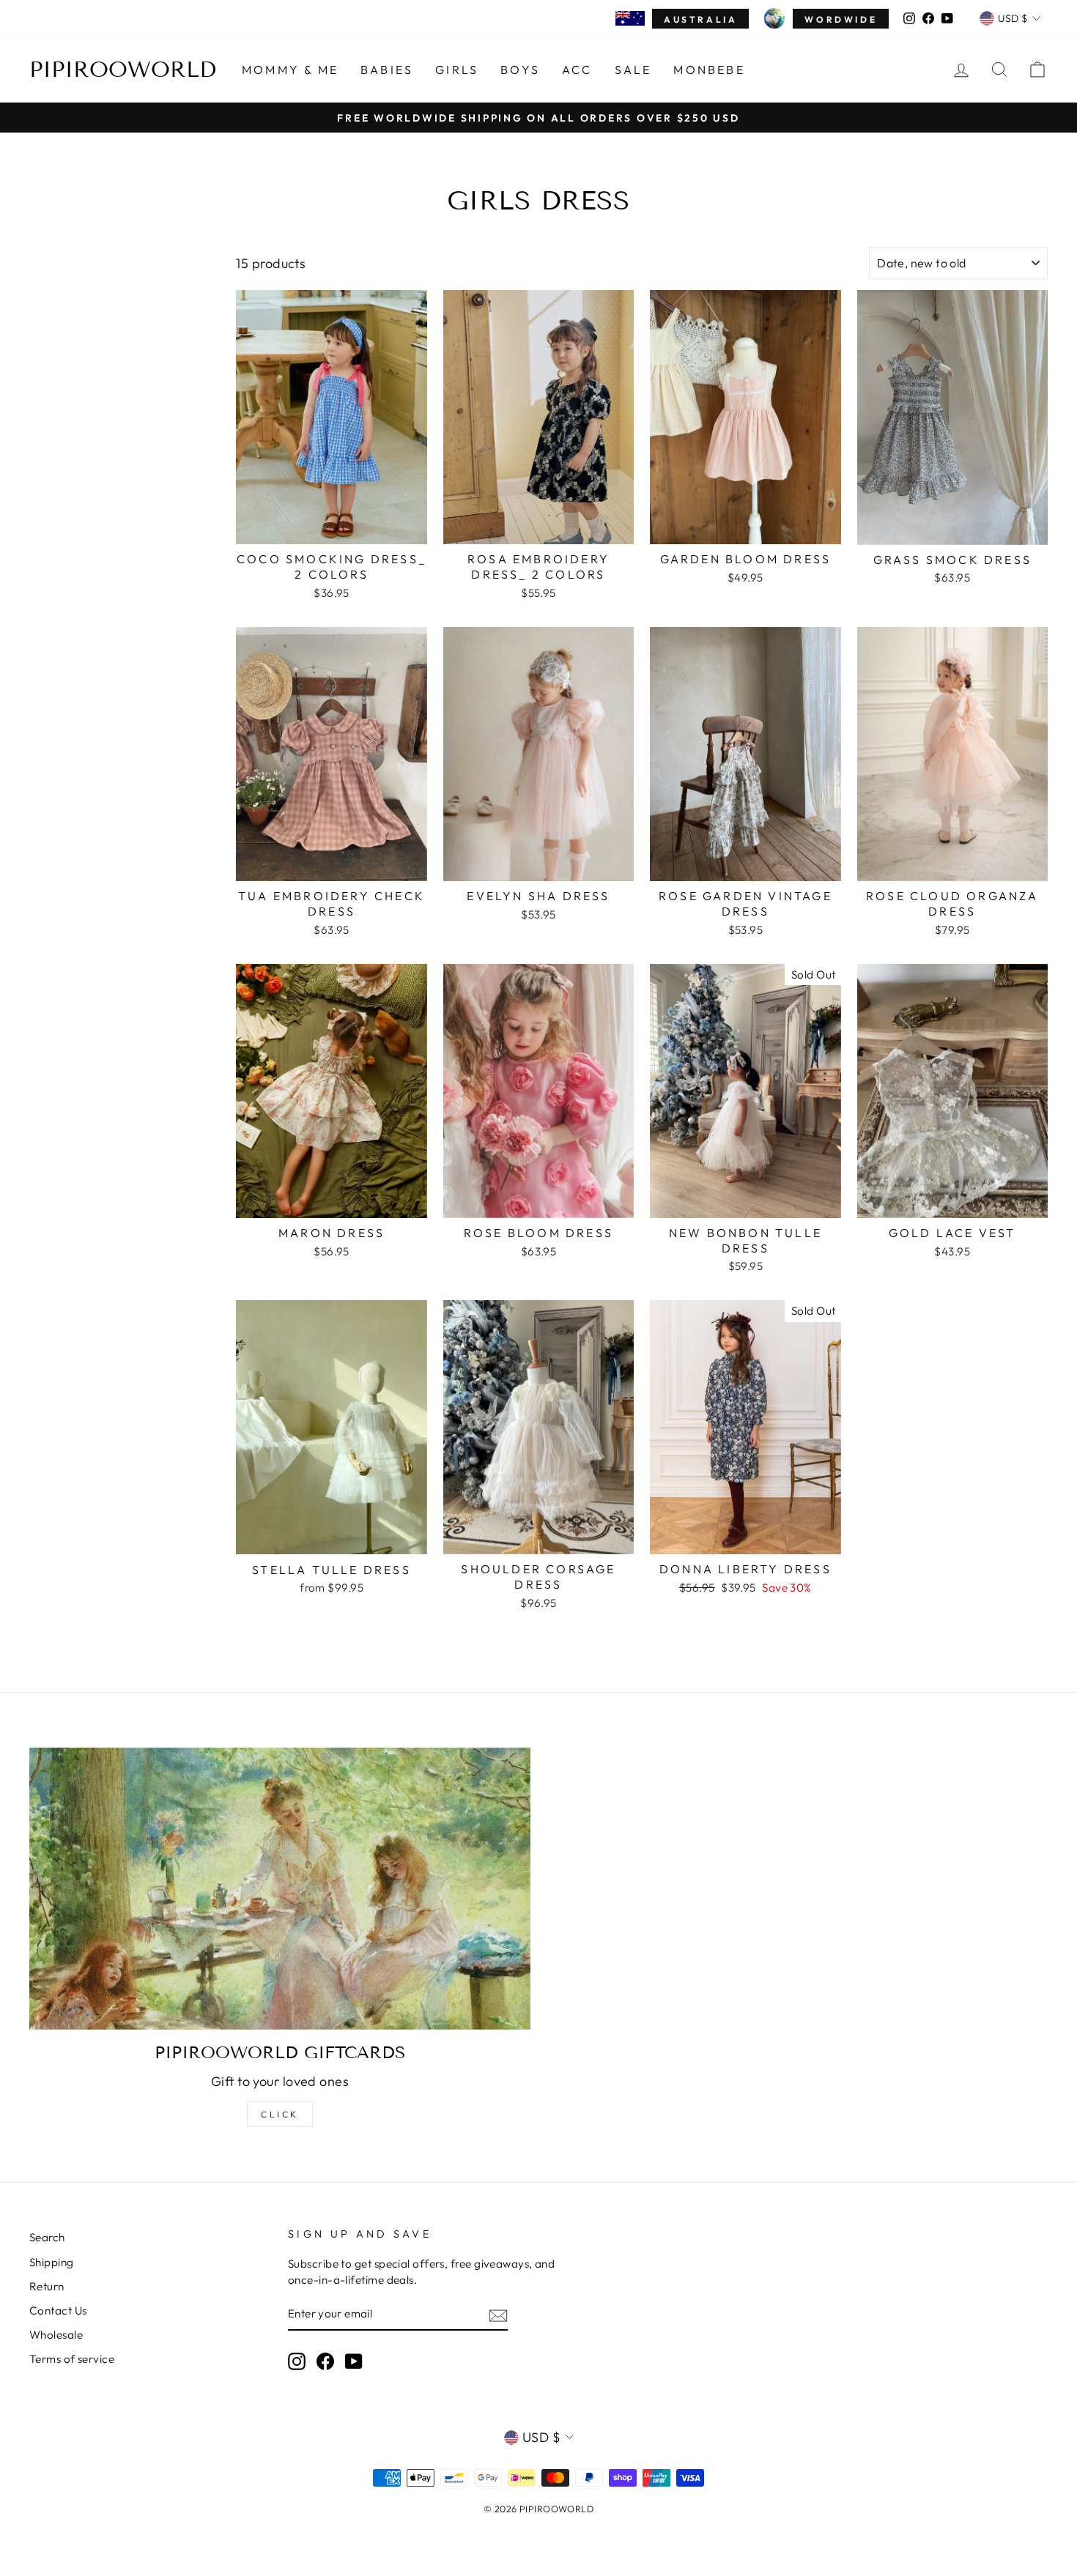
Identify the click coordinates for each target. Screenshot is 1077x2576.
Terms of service (72, 2359)
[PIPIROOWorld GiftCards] (280, 1889)
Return (47, 2286)
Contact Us (58, 2310)
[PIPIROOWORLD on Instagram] (297, 2361)
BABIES (387, 70)
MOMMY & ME (290, 70)
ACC (577, 70)
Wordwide (841, 19)
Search (47, 2237)
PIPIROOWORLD (123, 70)
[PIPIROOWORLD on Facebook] (325, 2361)
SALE (633, 70)
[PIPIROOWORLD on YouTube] (354, 2361)
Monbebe (709, 70)
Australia (700, 19)
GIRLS (457, 70)
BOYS (520, 70)
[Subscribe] (498, 2315)
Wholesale (56, 2335)
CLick (280, 2114)
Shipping (52, 2262)
